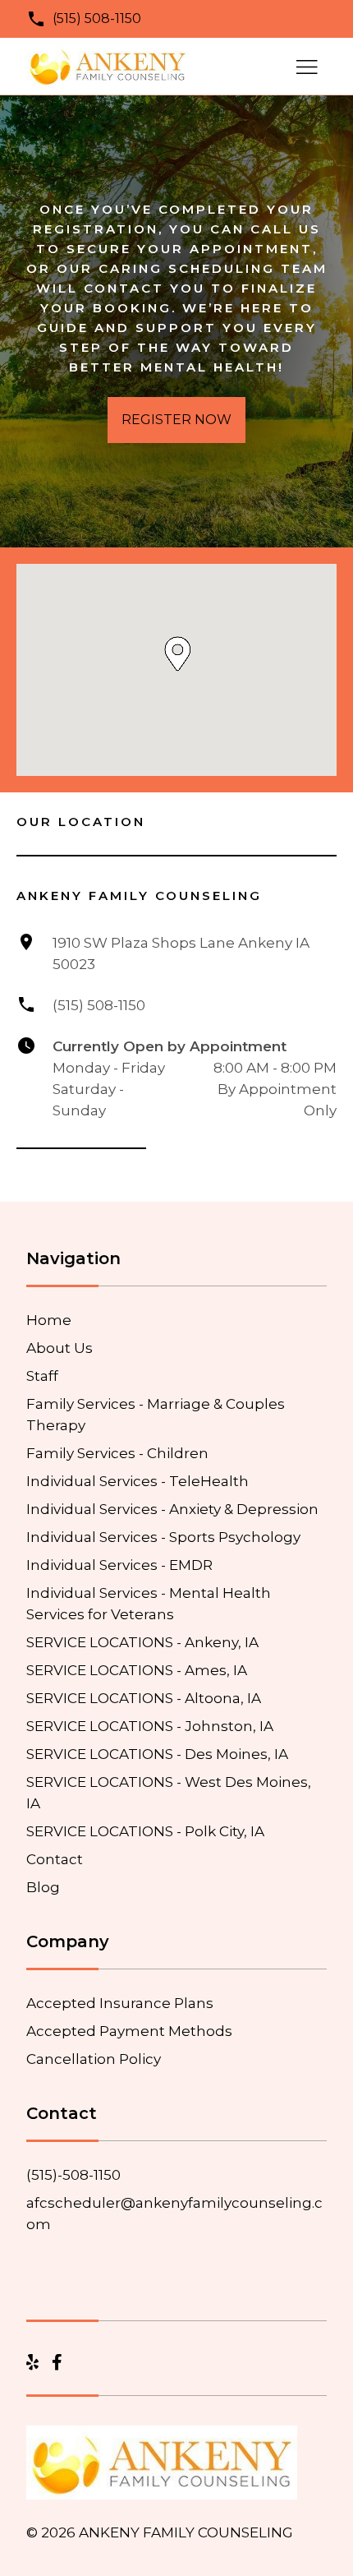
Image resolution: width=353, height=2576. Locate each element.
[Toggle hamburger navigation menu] (307, 67)
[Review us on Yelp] (32, 2363)
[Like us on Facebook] (57, 2363)
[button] (178, 654)
